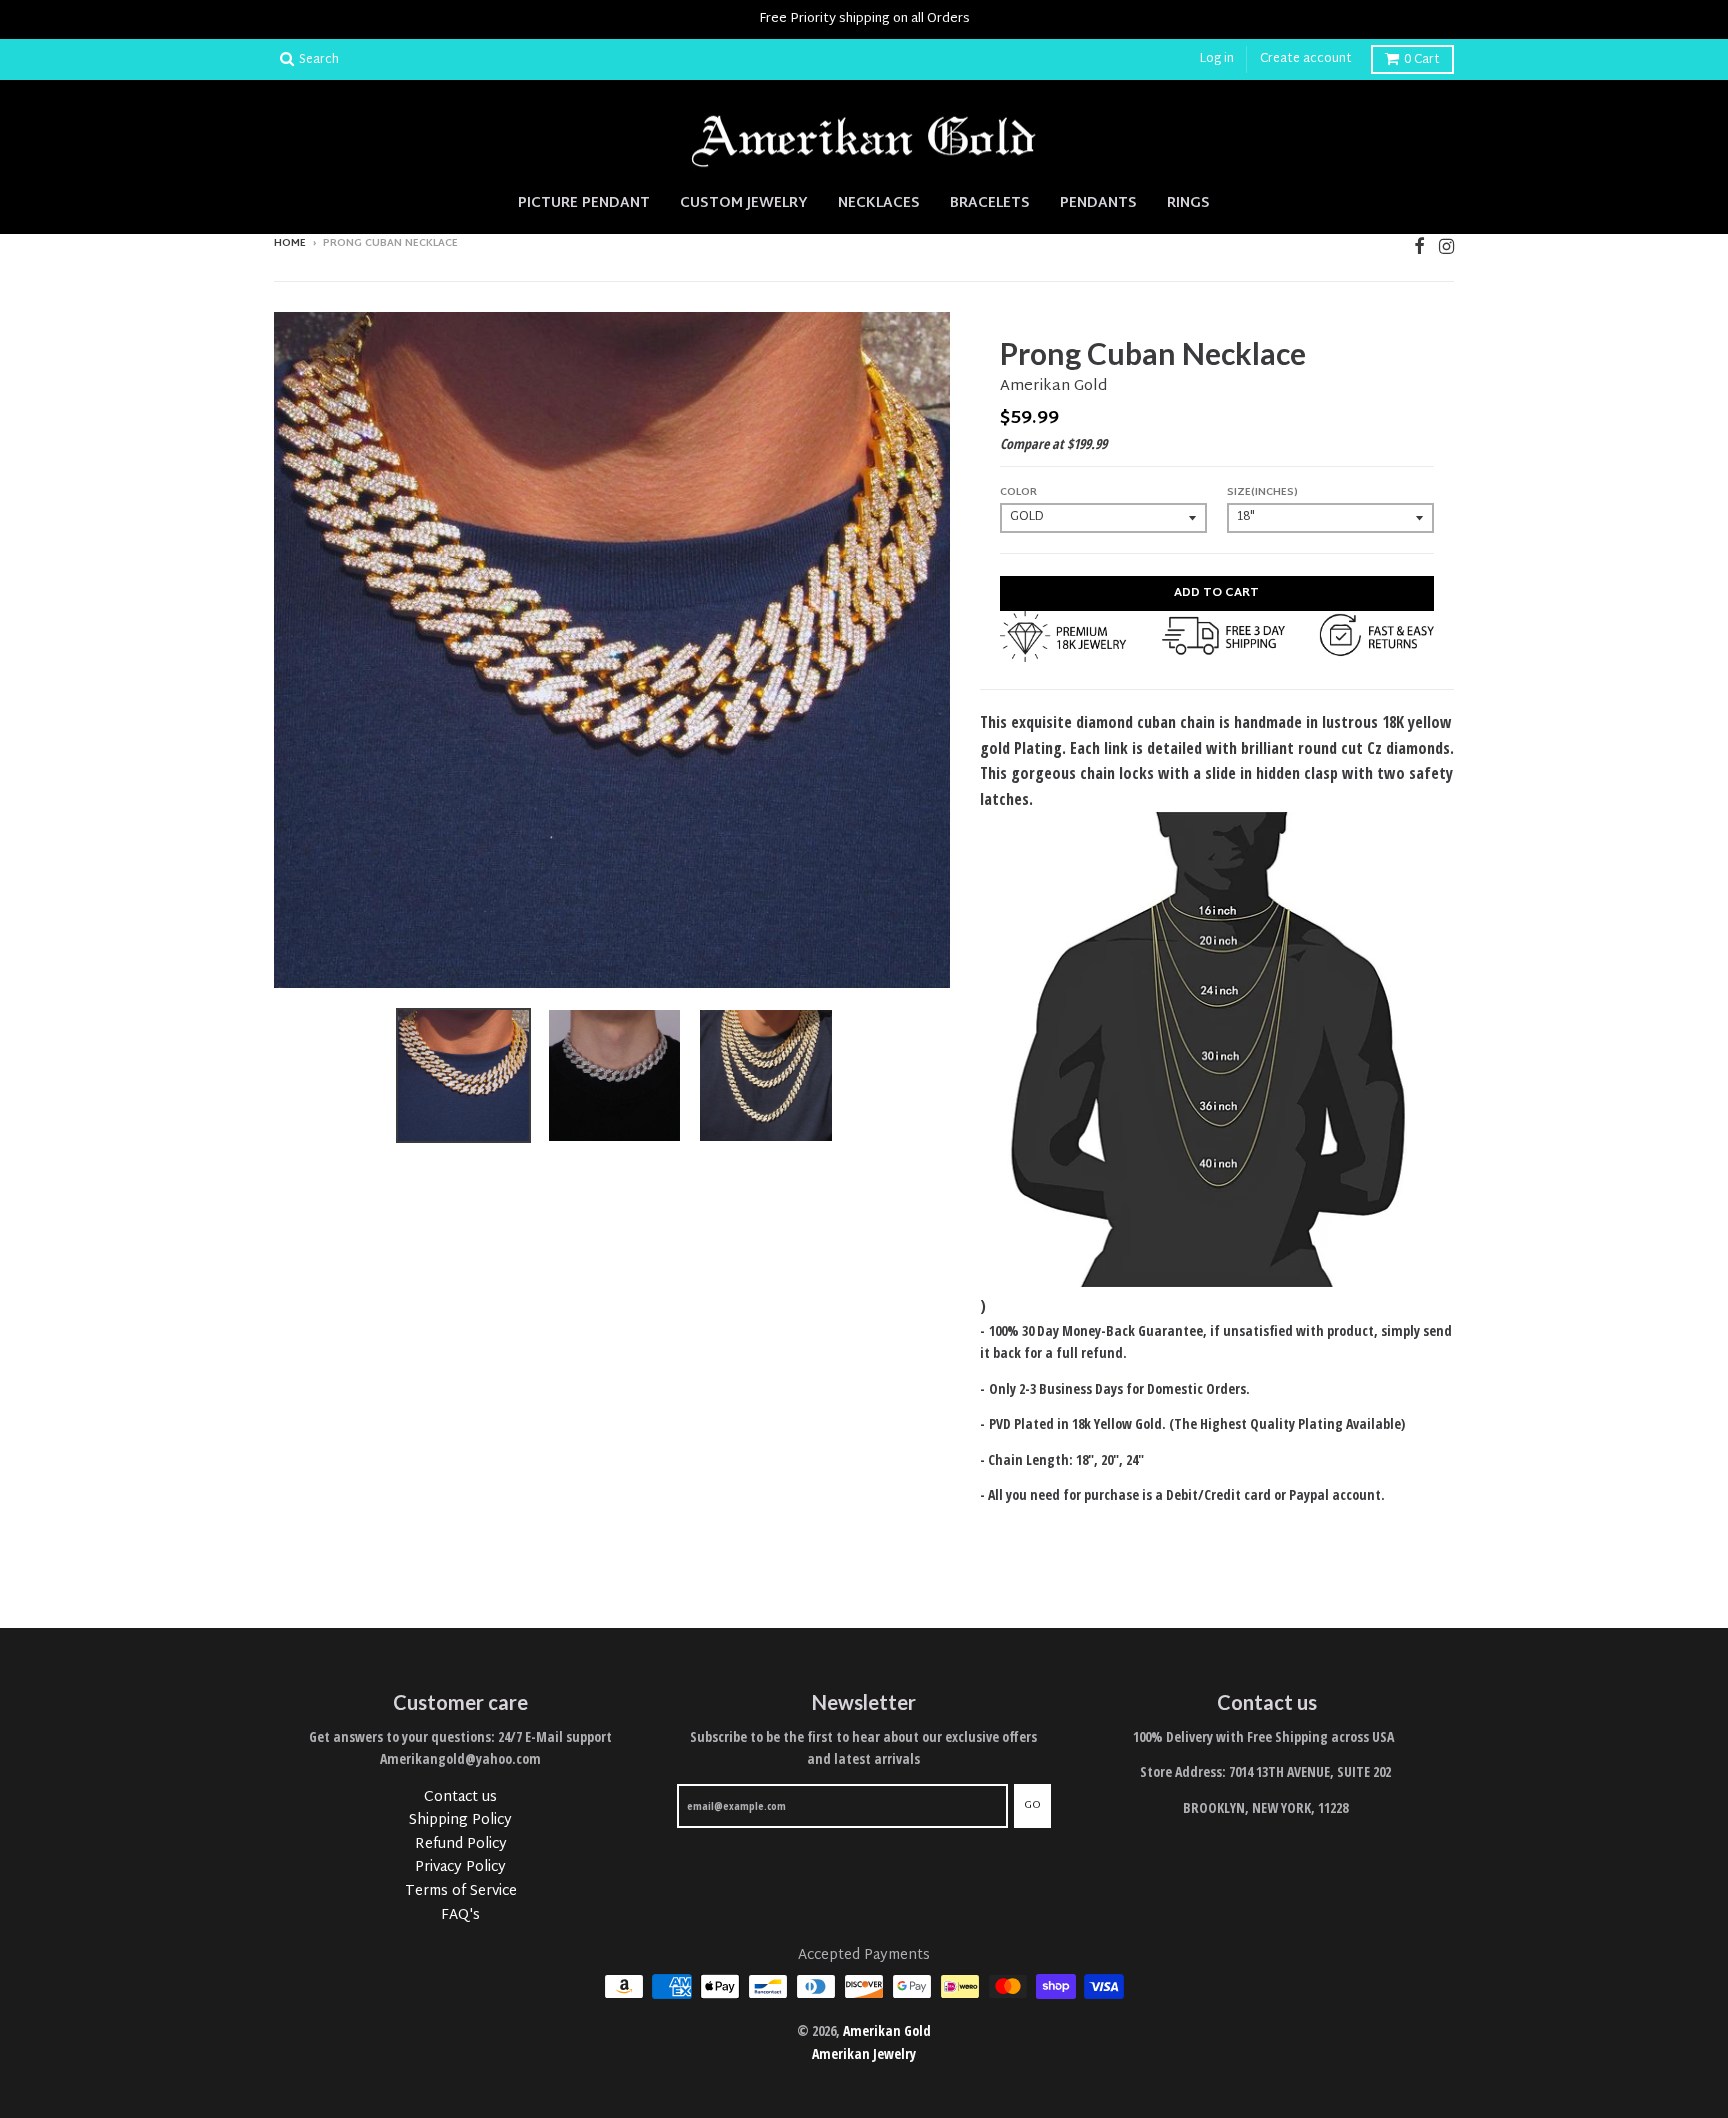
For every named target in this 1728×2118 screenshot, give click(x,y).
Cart (1422, 60)
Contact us (460, 1797)
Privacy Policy (460, 1867)
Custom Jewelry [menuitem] (744, 202)
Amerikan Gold (1053, 386)
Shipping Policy (460, 1820)
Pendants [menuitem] (1098, 202)
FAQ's (460, 1915)
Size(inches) (1262, 492)
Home (290, 243)
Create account (1306, 59)
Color (1018, 492)
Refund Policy (461, 1844)
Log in (1217, 59)
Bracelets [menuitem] (990, 202)
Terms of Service (461, 1891)
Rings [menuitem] (1188, 202)
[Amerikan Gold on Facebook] (1419, 245)
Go (1032, 1805)
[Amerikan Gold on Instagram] (1446, 245)
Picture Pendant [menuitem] (584, 202)
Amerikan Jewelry (864, 2053)
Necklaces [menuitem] (879, 202)
